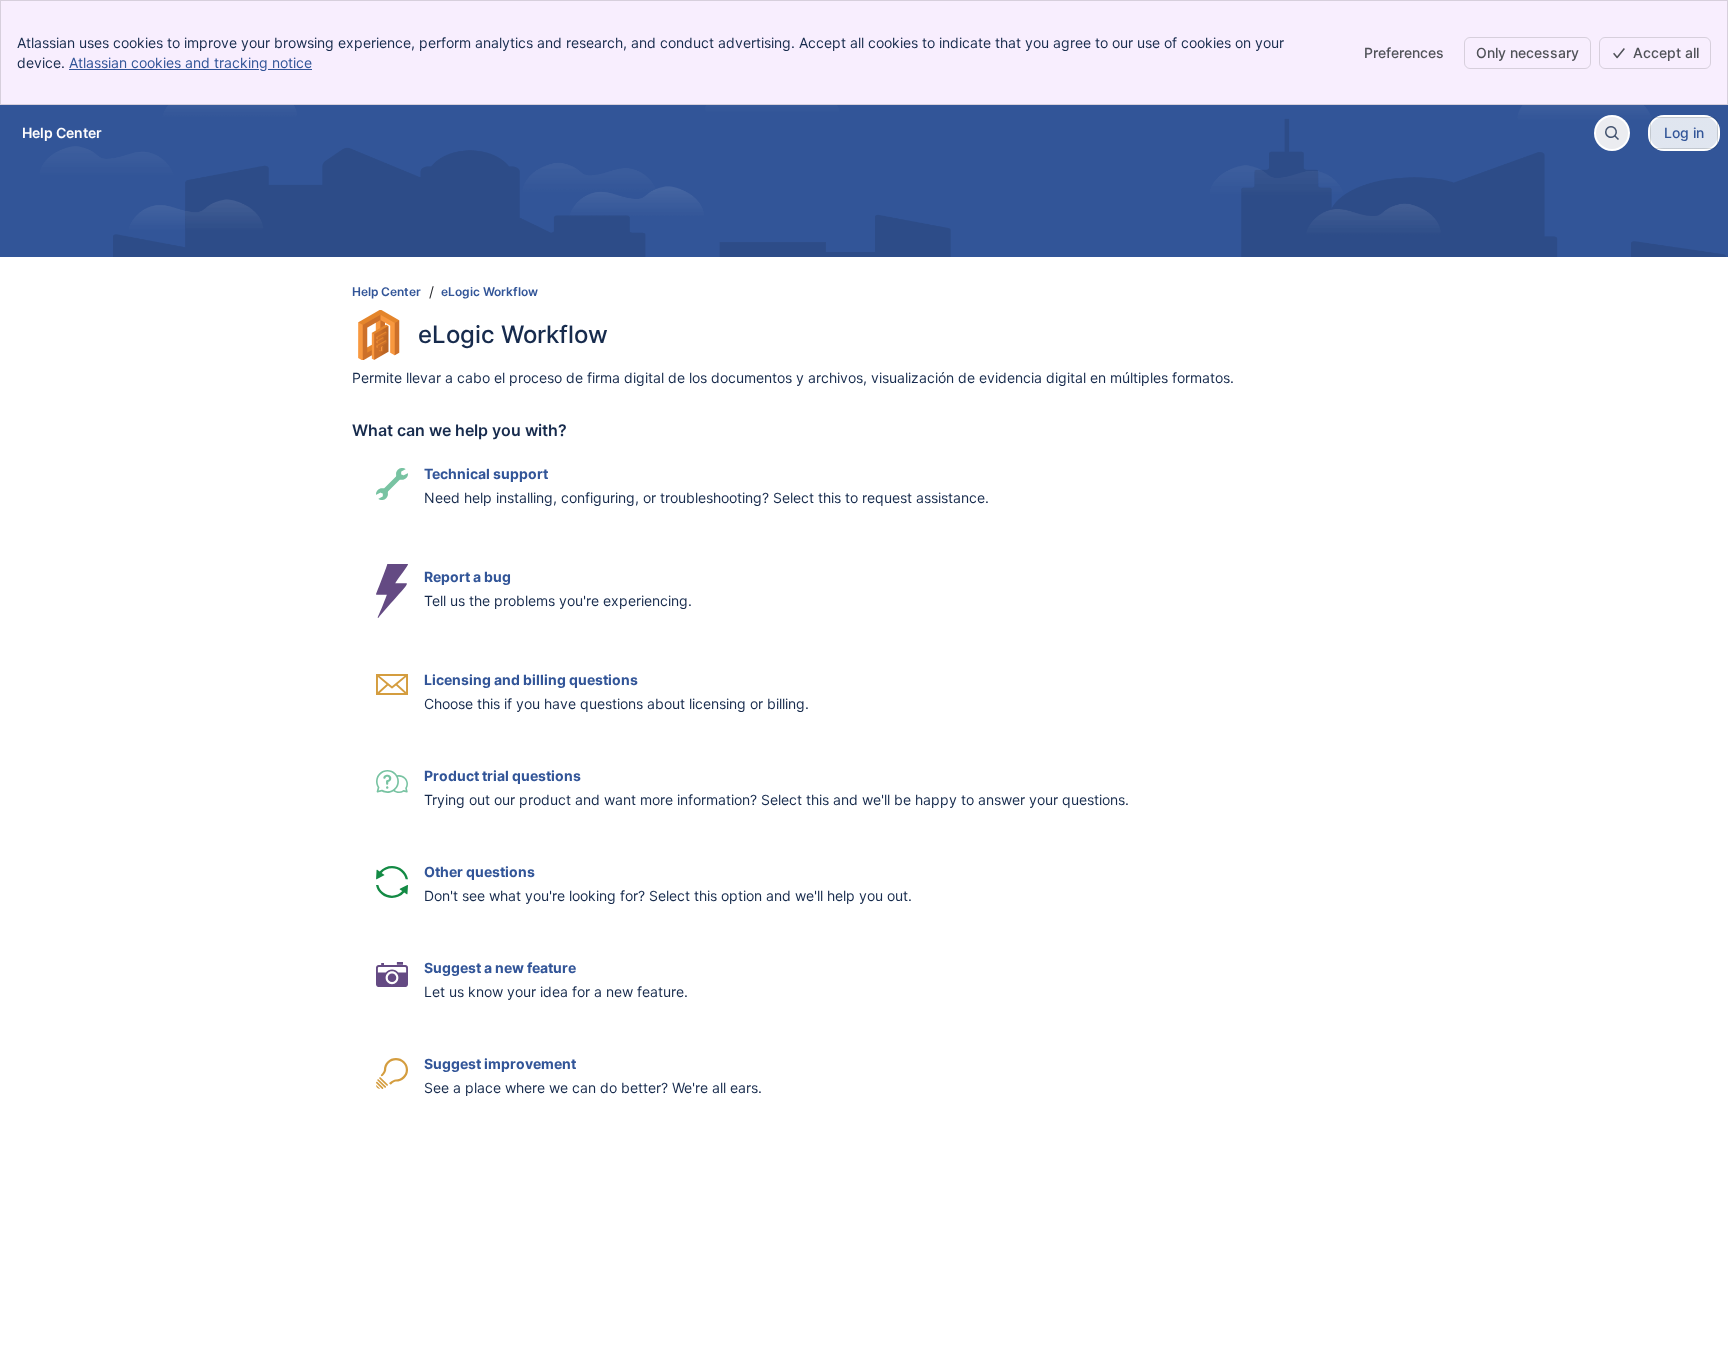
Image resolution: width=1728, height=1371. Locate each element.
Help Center (386, 291)
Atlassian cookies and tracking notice (190, 62)
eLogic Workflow (489, 291)
